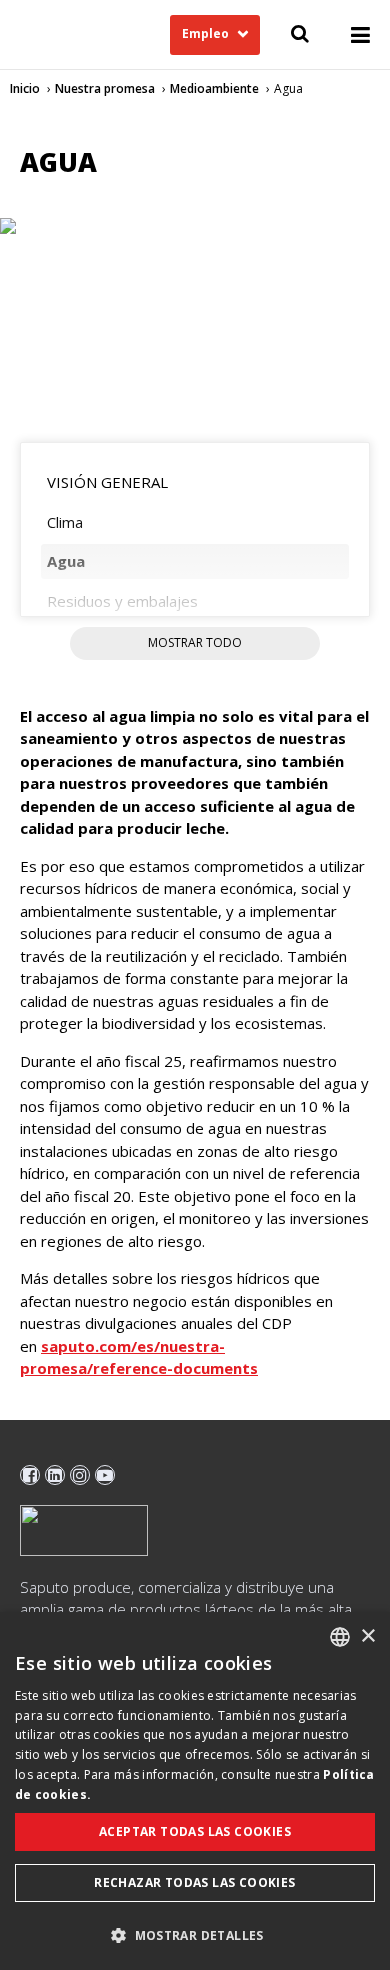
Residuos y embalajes (122, 601)
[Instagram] (80, 1475)
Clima (65, 522)
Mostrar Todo (195, 642)
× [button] (367, 1636)
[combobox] (340, 1637)
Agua (66, 561)
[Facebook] (30, 1475)
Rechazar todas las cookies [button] (194, 1882)
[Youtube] (105, 1475)
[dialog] (195, 1791)
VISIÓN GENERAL (107, 482)
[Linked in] (55, 1475)
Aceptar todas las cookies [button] (195, 1831)
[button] (195, 1935)
